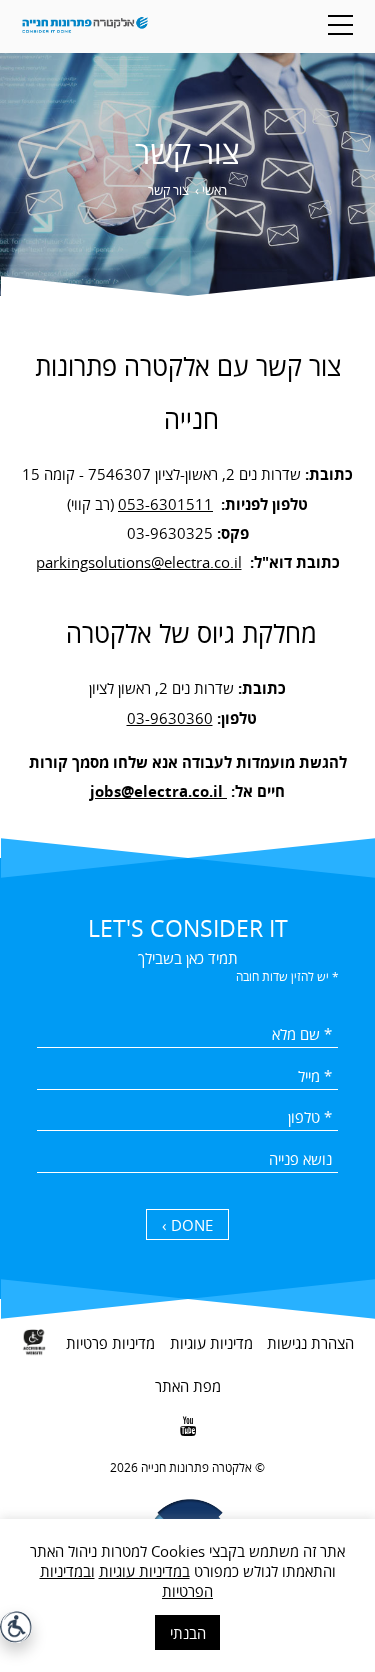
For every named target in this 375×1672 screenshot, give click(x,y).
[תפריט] (340, 25)
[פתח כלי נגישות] (16, 1627)
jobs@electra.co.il (158, 791)
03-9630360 (170, 718)
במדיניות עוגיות (144, 1571)
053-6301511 (165, 504)
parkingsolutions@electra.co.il (139, 562)
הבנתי (188, 1633)
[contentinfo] (187, 1489)
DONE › (187, 1225)
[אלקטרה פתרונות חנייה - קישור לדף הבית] (85, 26)
